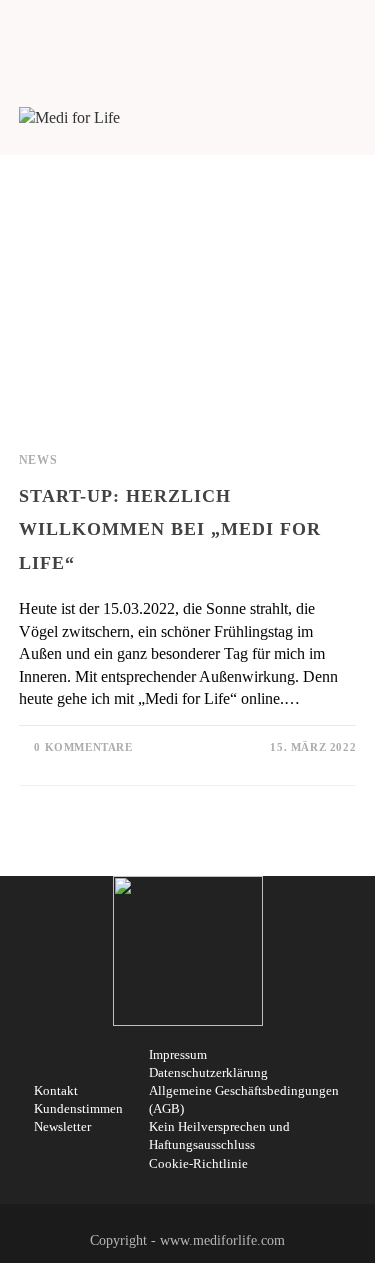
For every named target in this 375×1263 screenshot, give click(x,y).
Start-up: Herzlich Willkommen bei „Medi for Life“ (170, 529)
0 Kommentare (83, 747)
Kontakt (56, 1090)
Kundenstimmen (78, 1108)
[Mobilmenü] (349, 117)
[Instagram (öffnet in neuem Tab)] (180, 29)
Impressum (178, 1054)
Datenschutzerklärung (208, 1072)
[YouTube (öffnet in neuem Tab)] (200, 29)
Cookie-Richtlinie (198, 1163)
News (38, 460)
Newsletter (62, 1126)
